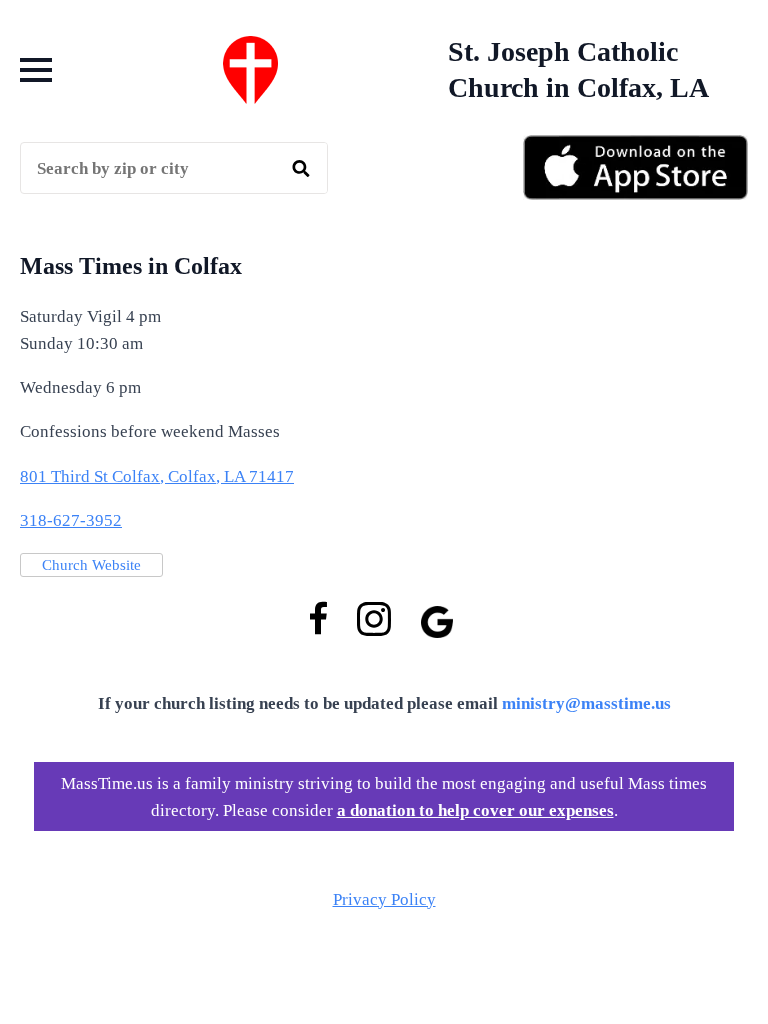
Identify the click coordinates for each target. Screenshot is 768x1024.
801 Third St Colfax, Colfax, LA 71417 (157, 476)
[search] (301, 169)
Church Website (91, 565)
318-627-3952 (71, 520)
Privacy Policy (384, 899)
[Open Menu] (36, 70)
